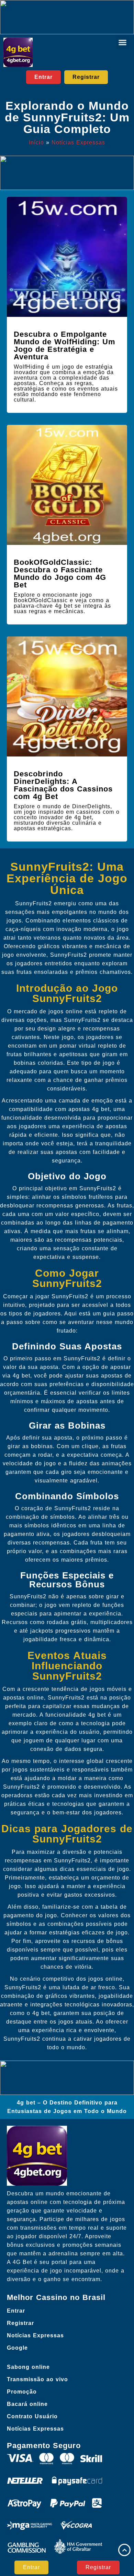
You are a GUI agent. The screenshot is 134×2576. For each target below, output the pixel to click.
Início (36, 142)
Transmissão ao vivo (37, 2379)
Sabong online (28, 2367)
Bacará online (27, 2404)
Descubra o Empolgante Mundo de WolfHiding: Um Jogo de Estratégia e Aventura (65, 345)
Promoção (22, 2392)
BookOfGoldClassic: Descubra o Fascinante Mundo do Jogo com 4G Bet (60, 574)
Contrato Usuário (32, 2416)
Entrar (16, 2311)
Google (17, 2348)
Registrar (20, 2323)
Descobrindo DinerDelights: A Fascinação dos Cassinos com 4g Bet (63, 785)
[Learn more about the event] (67, 17)
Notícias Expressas (78, 142)
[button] (123, 43)
